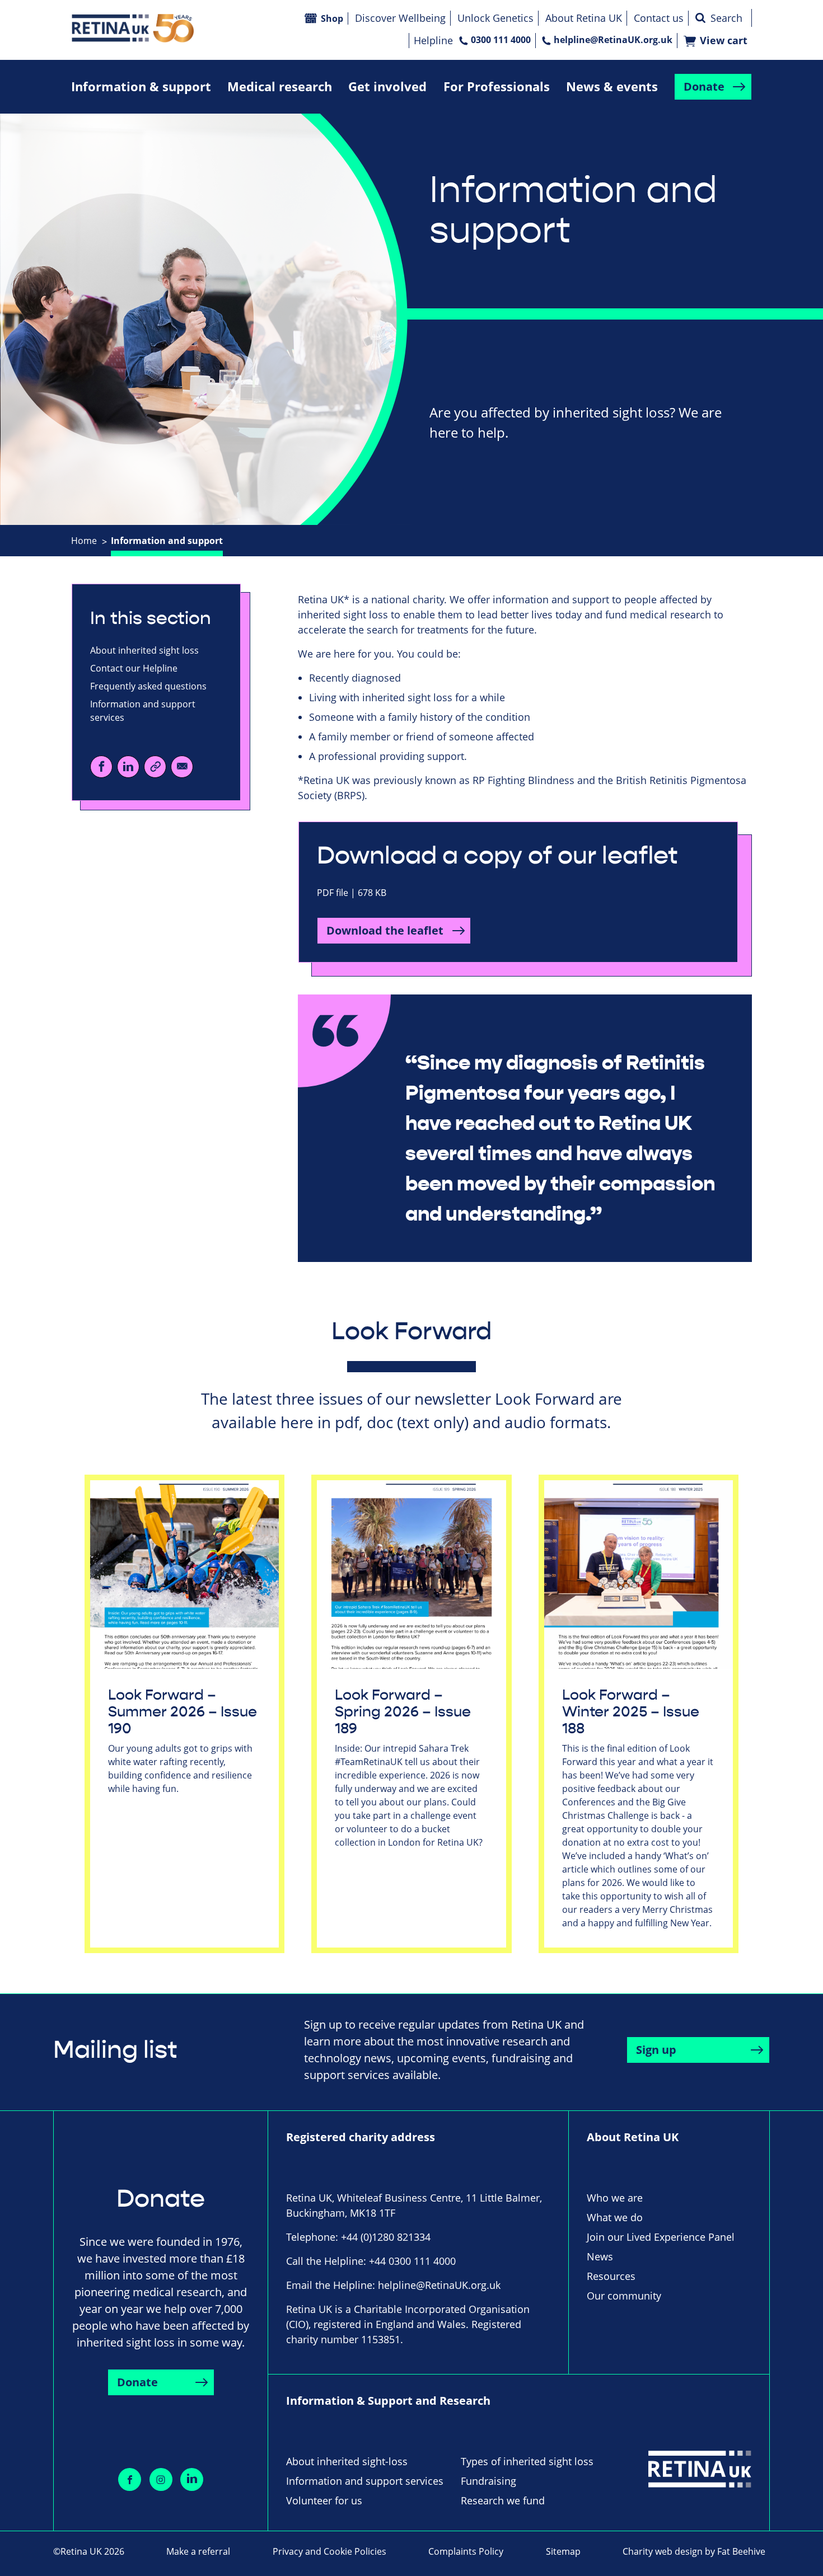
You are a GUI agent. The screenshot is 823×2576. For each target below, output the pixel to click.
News (600, 2256)
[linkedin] (128, 767)
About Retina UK (584, 18)
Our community (624, 2296)
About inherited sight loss (144, 650)
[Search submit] (700, 18)
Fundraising (488, 2481)
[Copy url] (155, 767)
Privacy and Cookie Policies (329, 2551)
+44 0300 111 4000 (412, 2261)
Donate (704, 86)
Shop (332, 18)
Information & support (141, 86)
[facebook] (101, 767)
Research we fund (503, 2500)
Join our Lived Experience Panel (661, 2237)
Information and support (167, 541)
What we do (615, 2217)
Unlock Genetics (495, 18)
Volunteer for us (324, 2500)
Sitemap (563, 2551)
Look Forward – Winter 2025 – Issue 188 (631, 1712)
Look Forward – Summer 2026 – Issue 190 (183, 1712)
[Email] (182, 767)
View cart (724, 41)
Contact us (659, 18)
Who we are (615, 2198)
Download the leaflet (385, 930)
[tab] (90, 541)
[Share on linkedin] (192, 2479)
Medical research (280, 86)
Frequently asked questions (148, 686)
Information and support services (143, 711)
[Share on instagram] (161, 2479)
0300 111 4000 (501, 40)
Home (84, 541)
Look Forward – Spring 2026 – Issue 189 (403, 1712)
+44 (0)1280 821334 (386, 2237)
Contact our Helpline (134, 668)
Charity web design (663, 2551)
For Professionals (497, 86)
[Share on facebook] (130, 2479)
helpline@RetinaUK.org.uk (613, 40)
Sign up (656, 2050)
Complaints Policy (466, 2551)
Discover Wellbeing (400, 18)
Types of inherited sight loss (527, 2461)
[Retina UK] (133, 28)
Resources (611, 2276)
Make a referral (198, 2551)
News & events (612, 86)
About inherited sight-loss (347, 2461)
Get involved (387, 86)
